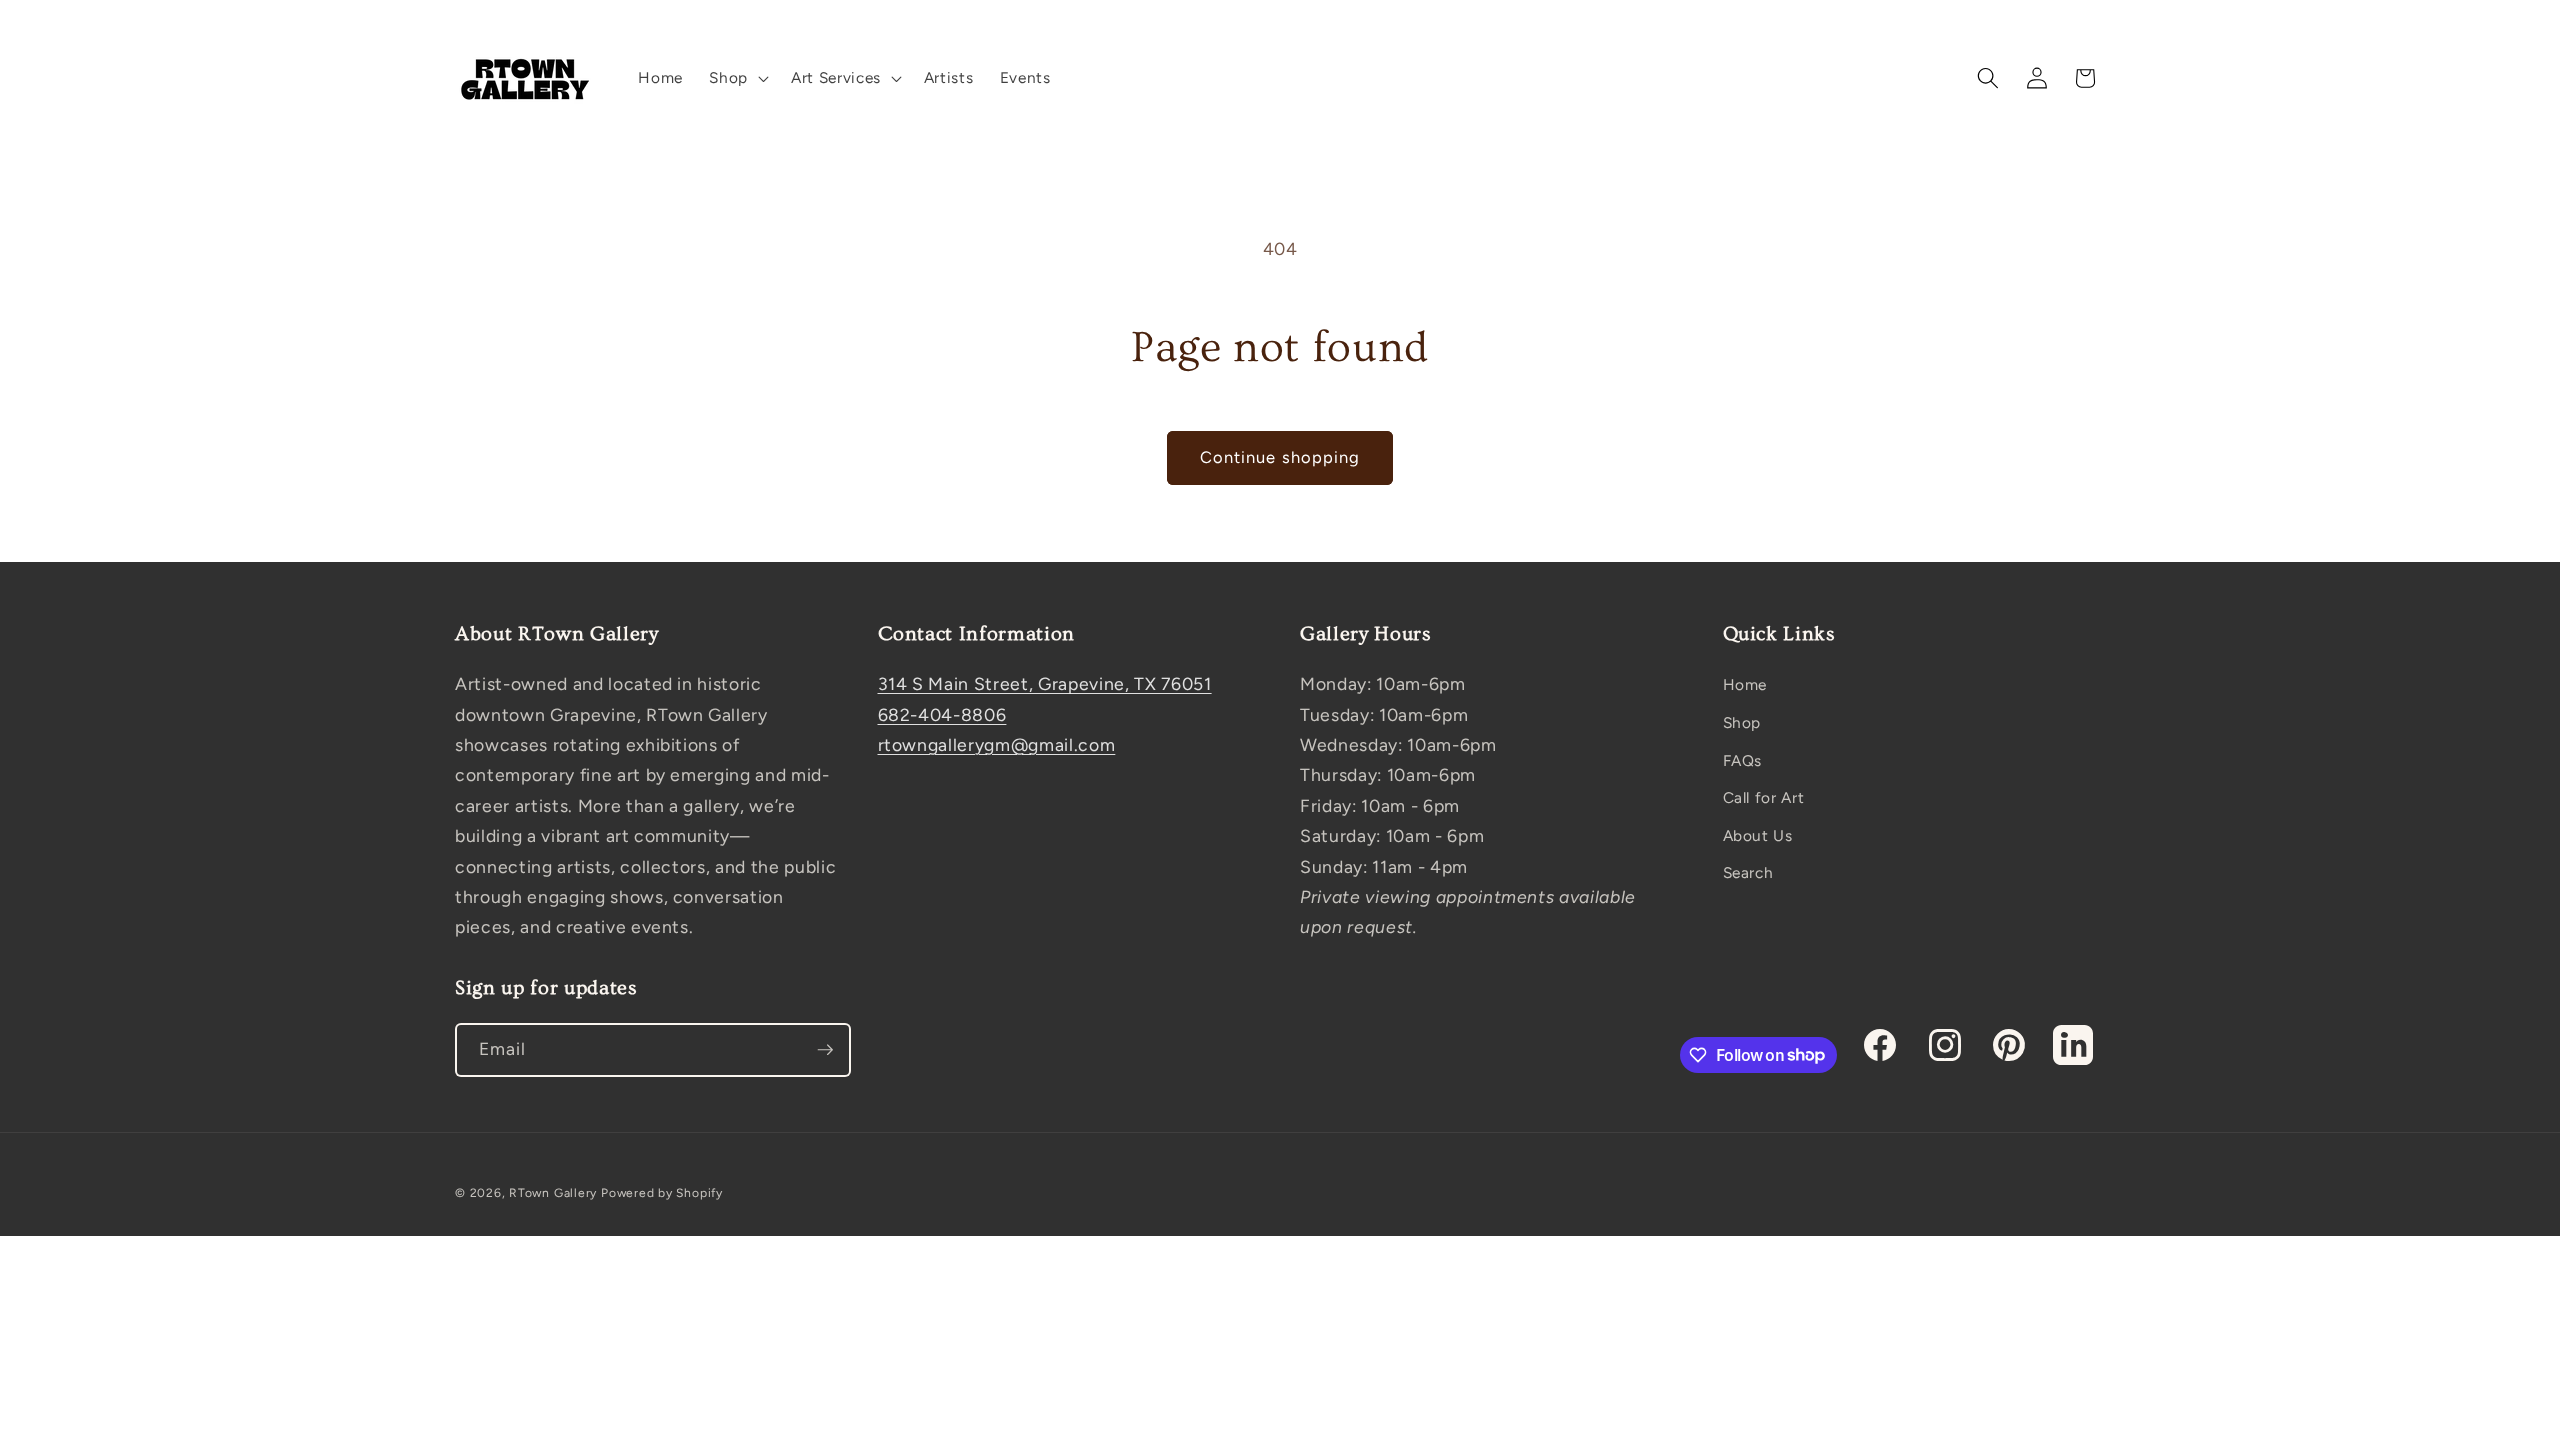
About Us (1758, 835)
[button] (737, 78)
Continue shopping (1280, 457)
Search (1748, 872)
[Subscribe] (825, 1050)
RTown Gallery (553, 1193)
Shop (1742, 722)
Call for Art (1764, 797)
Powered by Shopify (662, 1193)
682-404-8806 (942, 714)
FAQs (1743, 760)
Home (1745, 684)
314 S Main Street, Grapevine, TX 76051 (1045, 683)
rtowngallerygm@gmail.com (997, 744)
